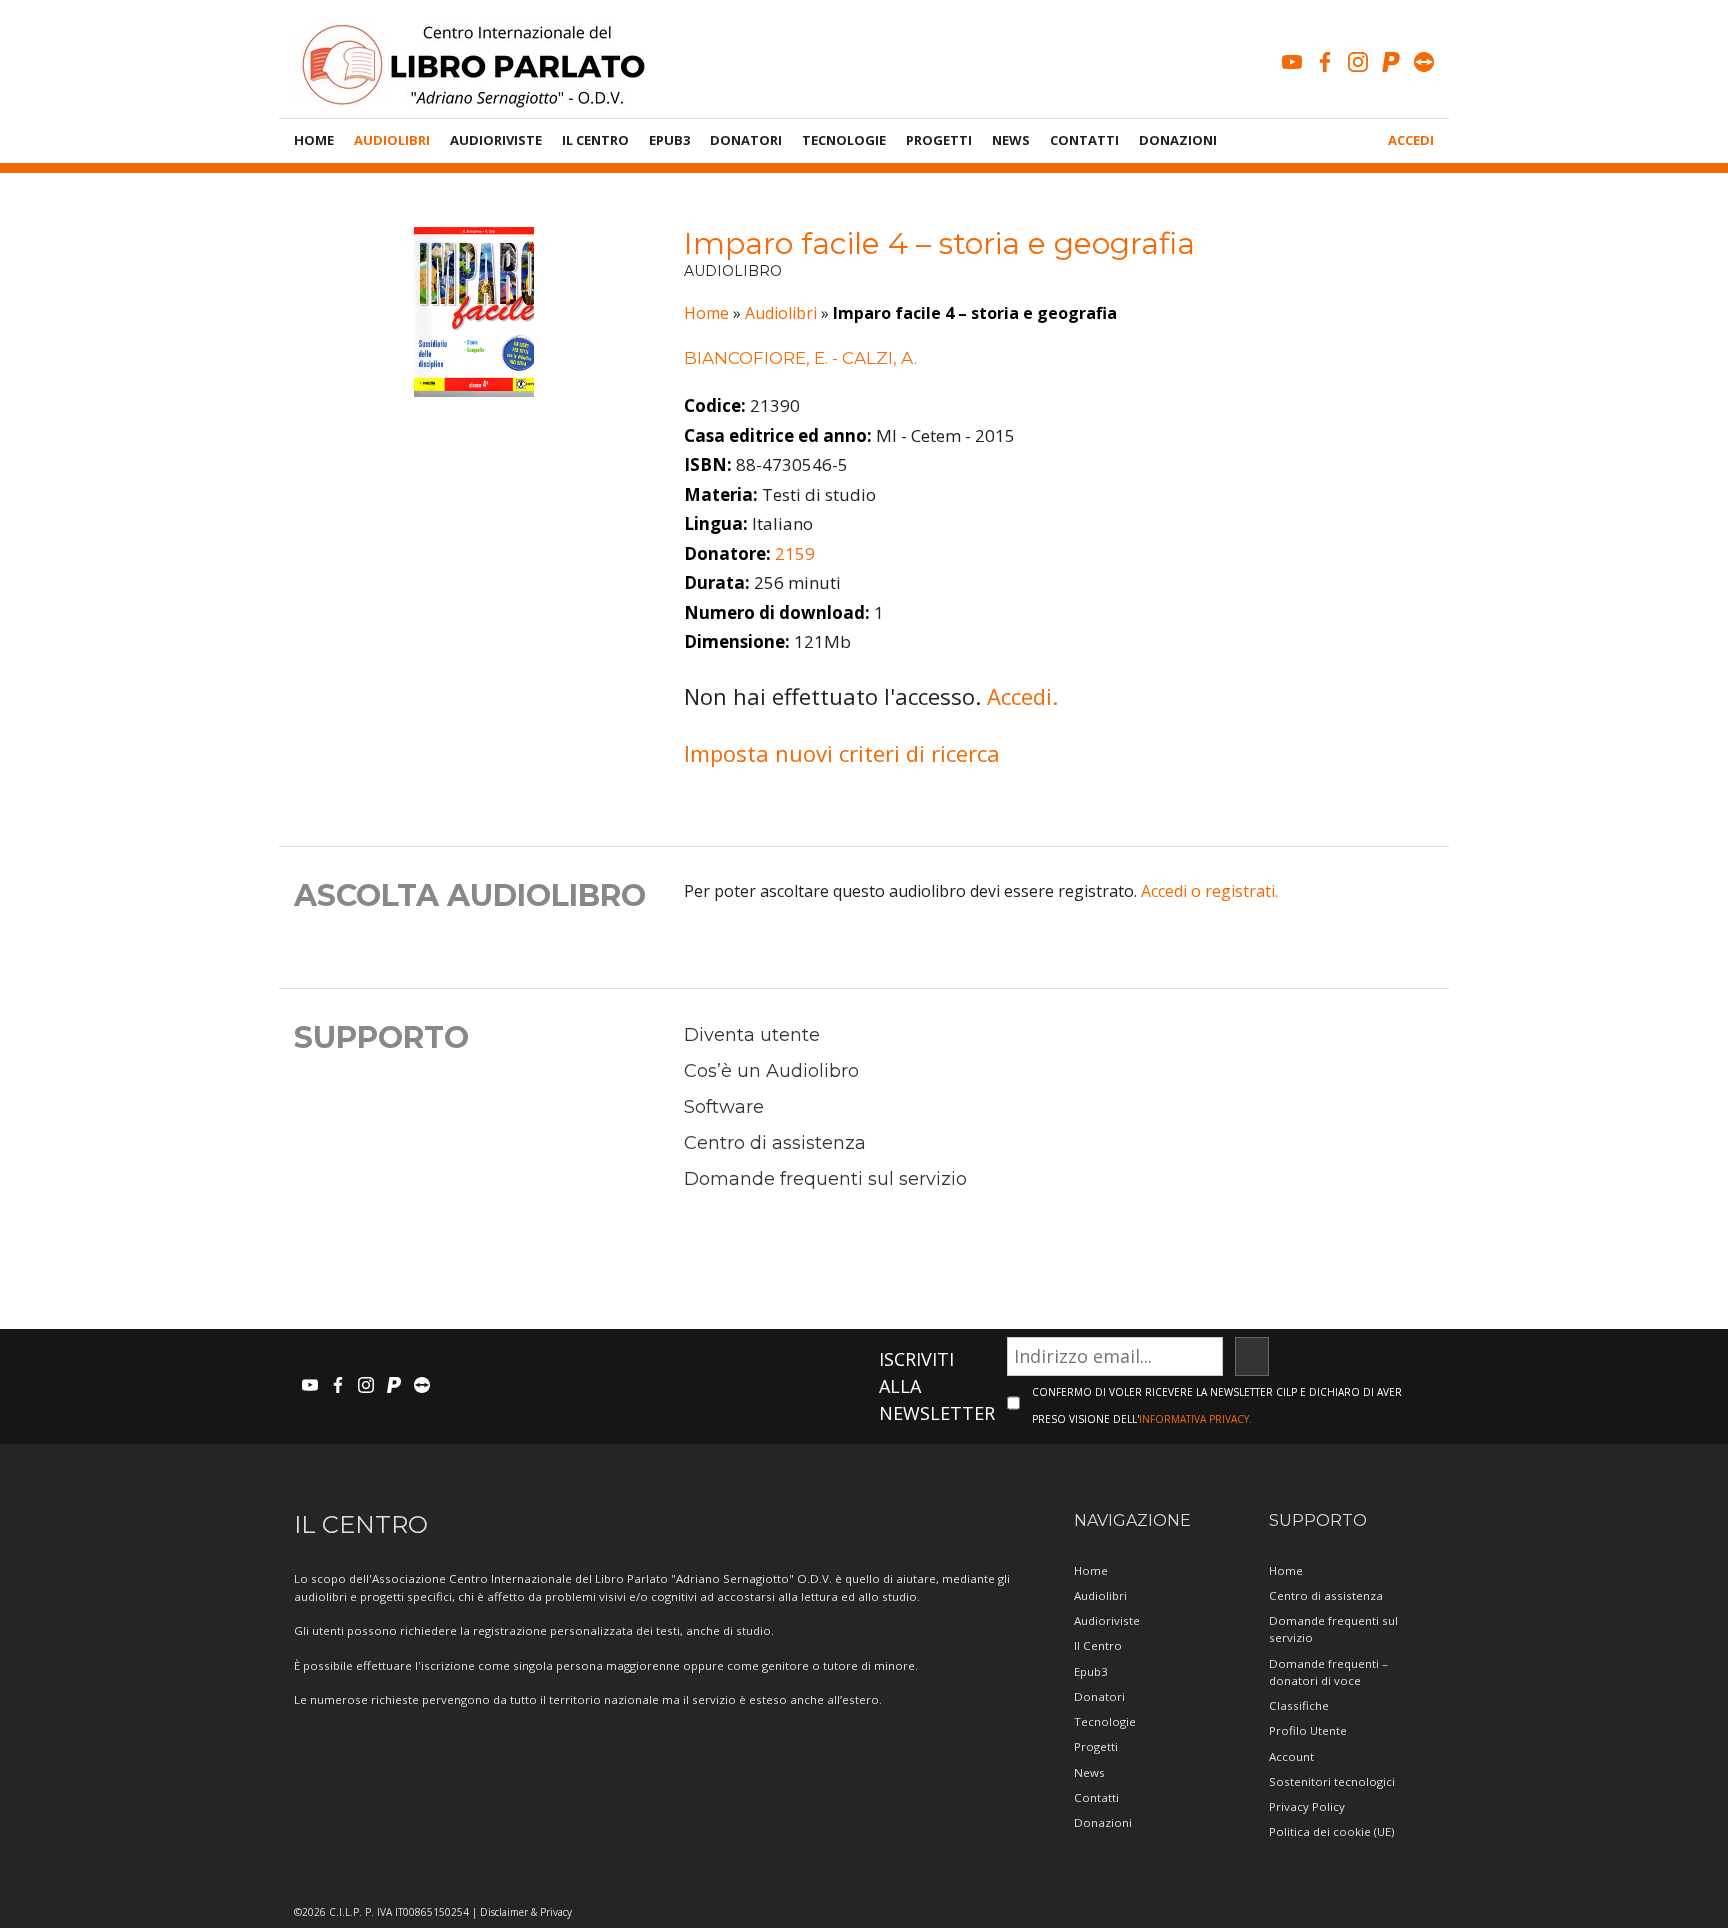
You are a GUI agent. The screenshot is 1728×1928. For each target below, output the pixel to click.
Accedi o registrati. (1209, 891)
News (1011, 140)
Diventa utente (752, 1035)
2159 (795, 553)
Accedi (1411, 140)
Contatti (1084, 140)
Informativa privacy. (1195, 1419)
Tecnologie (844, 140)
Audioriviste (496, 140)
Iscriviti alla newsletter (937, 1386)
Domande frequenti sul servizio (825, 1179)
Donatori (746, 140)
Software (724, 1107)
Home (314, 140)
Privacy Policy (1307, 1806)
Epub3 (669, 140)
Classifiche (1299, 1705)
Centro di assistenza (775, 1143)
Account (1291, 1756)
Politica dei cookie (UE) (1331, 1831)
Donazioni (1178, 140)
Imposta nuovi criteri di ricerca (842, 753)
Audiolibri (392, 140)
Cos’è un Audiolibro (771, 1071)
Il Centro (595, 140)
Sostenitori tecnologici (1332, 1781)
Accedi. (1022, 696)
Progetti (939, 140)
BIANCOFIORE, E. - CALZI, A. (800, 358)
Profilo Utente (1308, 1730)
